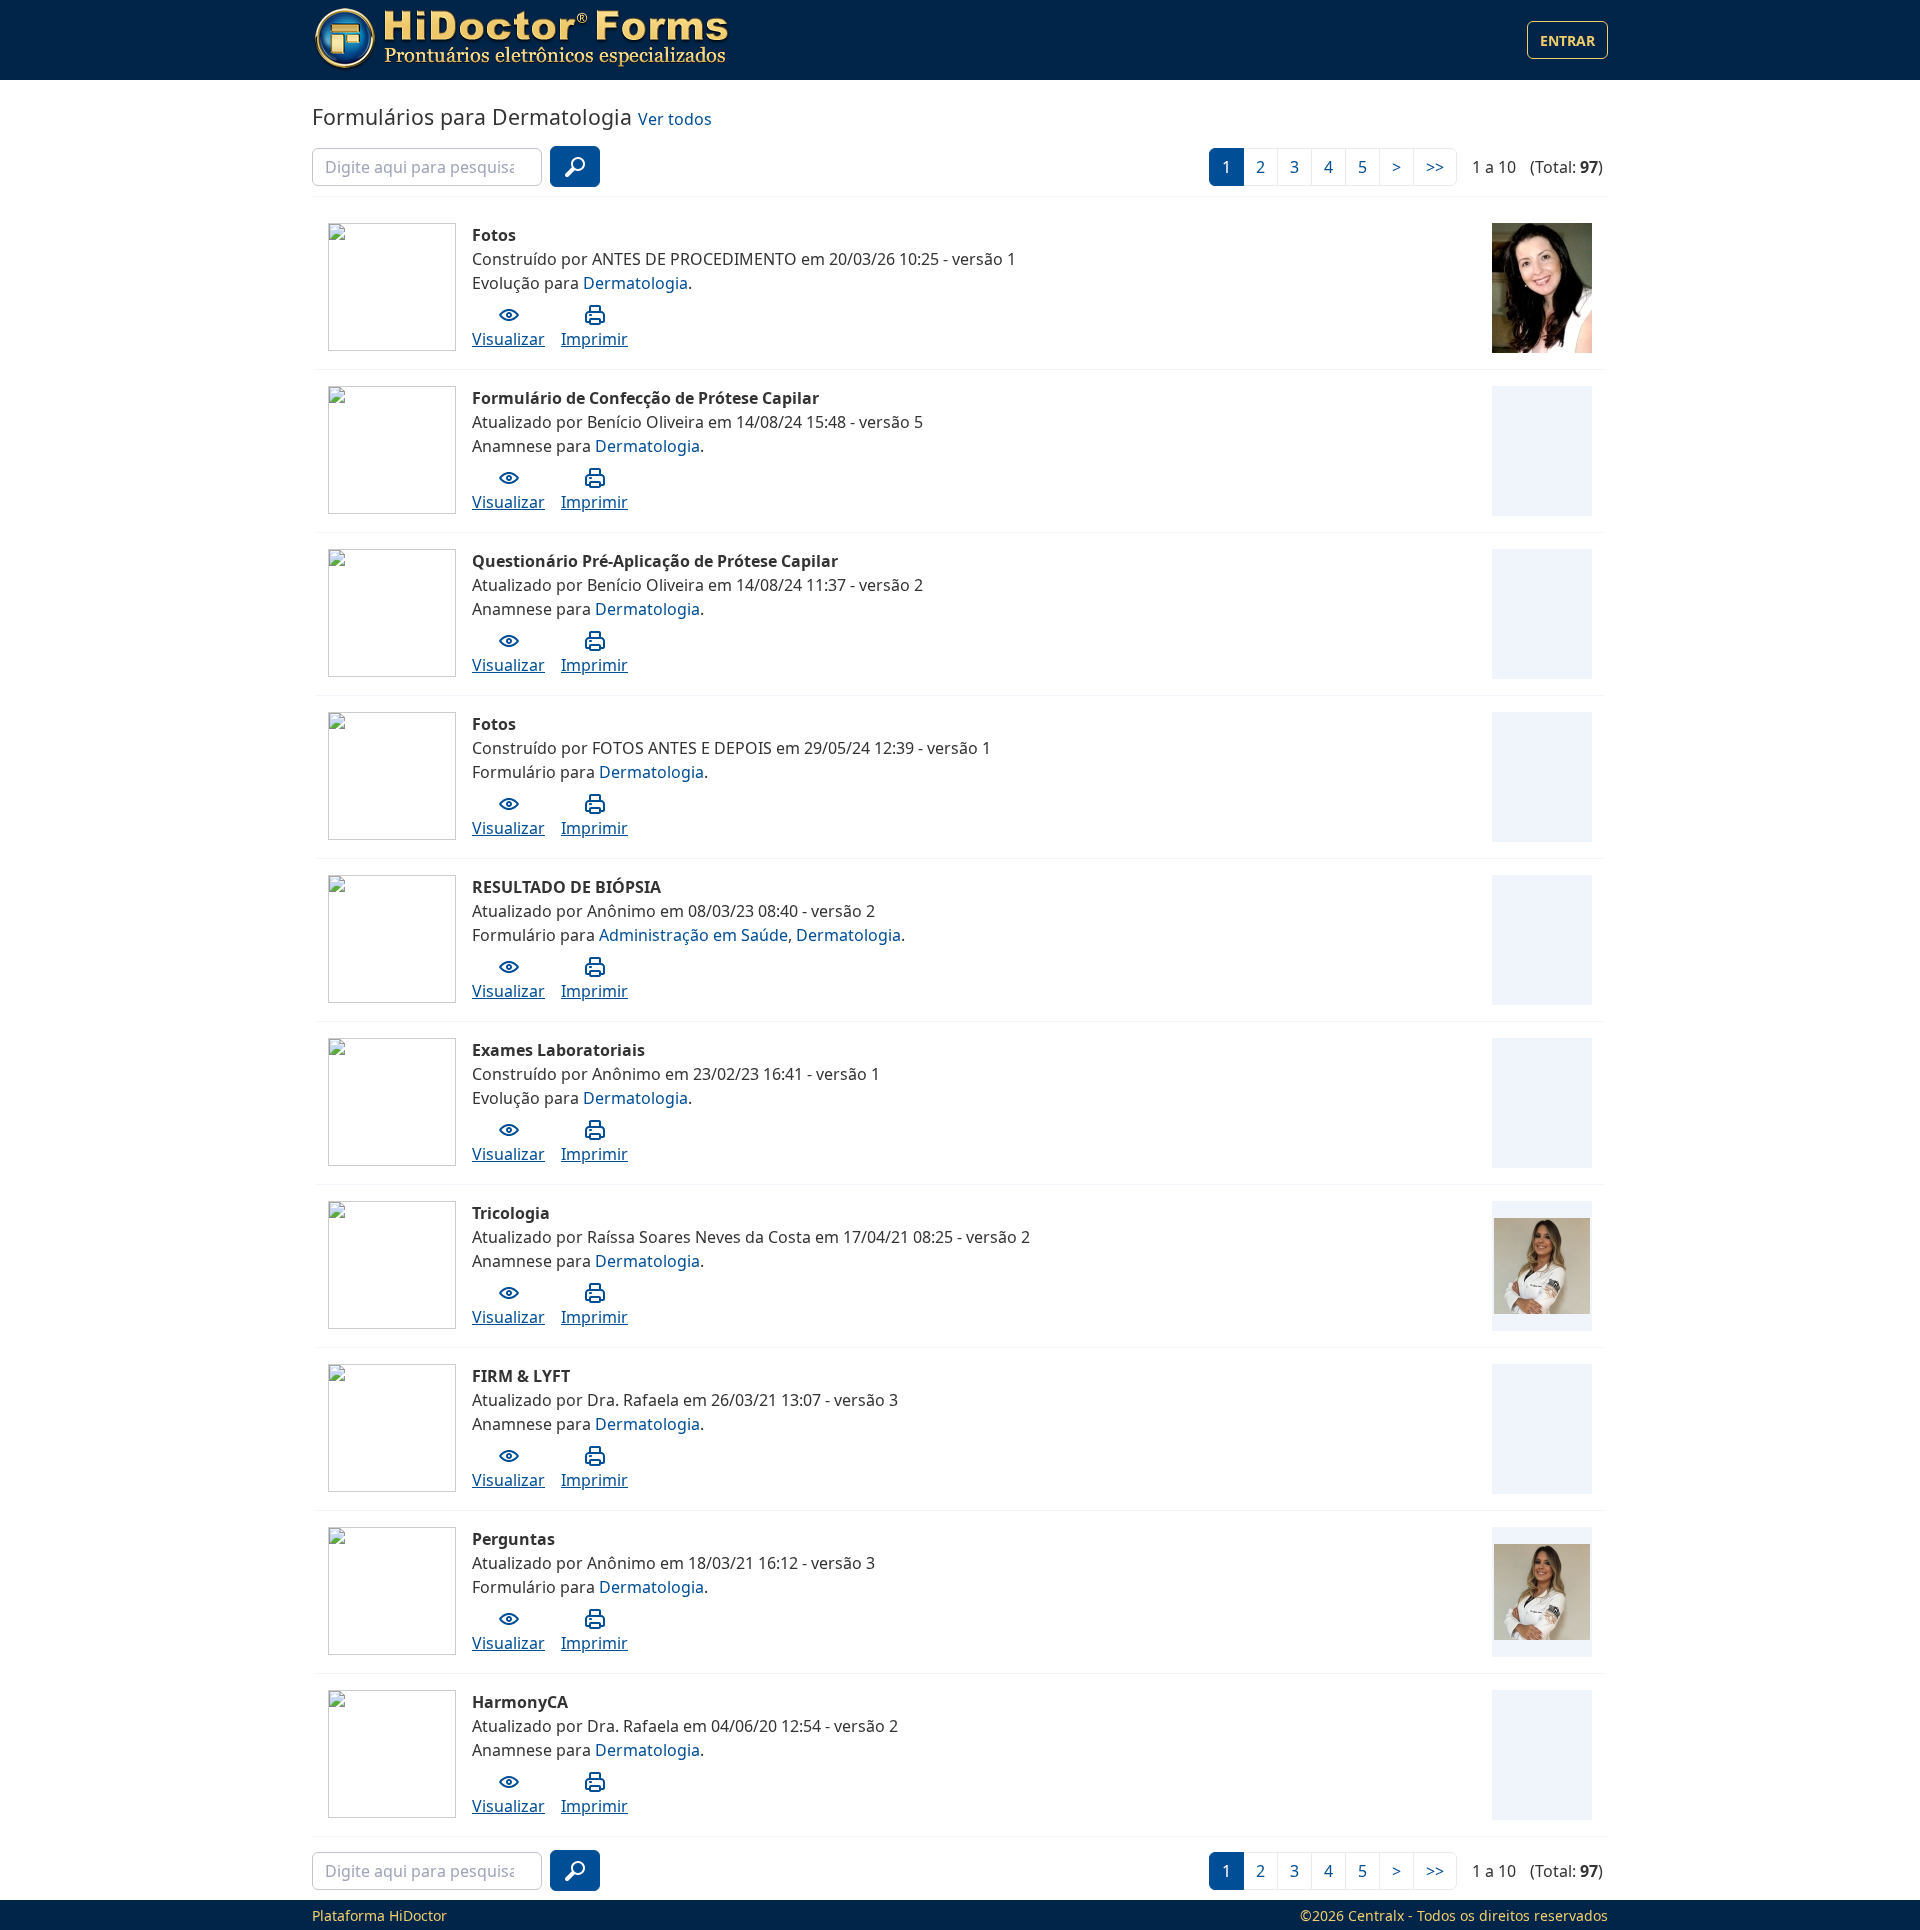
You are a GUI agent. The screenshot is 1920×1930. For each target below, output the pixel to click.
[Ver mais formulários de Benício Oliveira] (1542, 451)
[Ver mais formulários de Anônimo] (1542, 940)
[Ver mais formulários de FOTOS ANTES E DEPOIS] (1542, 777)
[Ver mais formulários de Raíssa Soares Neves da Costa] (1542, 1266)
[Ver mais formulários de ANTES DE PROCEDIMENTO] (1542, 288)
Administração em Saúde (693, 935)
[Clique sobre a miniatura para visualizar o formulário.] (337, 230)
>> (1435, 167)
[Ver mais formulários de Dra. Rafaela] (1542, 1429)
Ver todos (675, 119)
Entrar (1567, 40)
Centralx (1376, 1915)
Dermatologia (635, 283)
